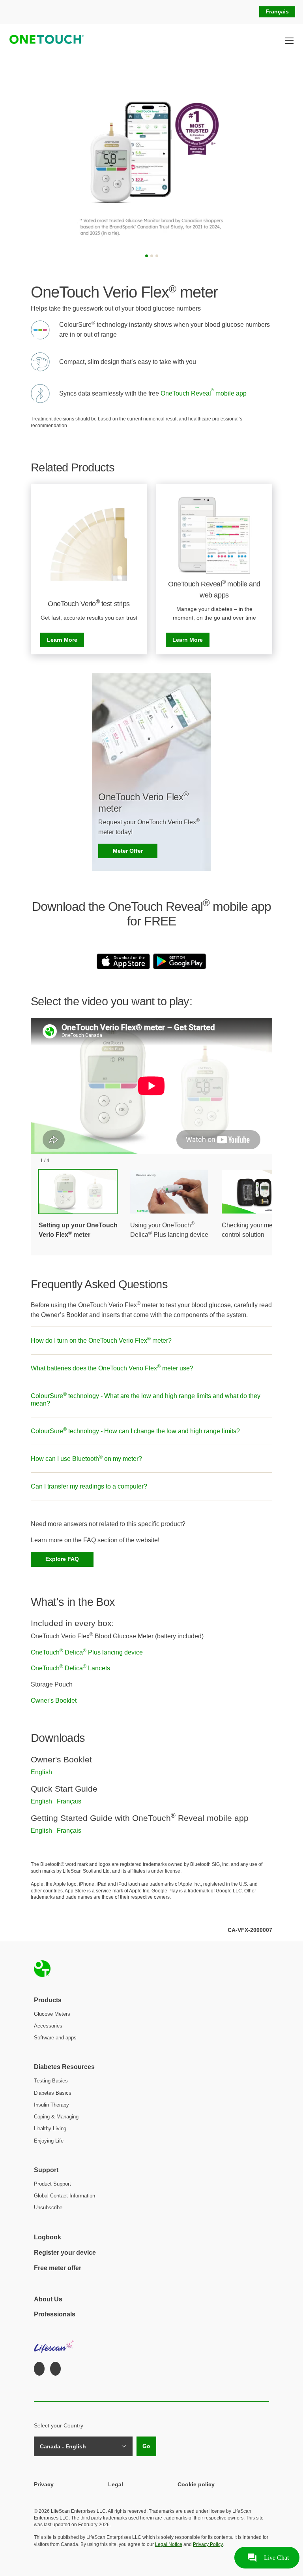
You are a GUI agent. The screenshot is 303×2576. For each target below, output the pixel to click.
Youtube (55, 2369)
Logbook (48, 2237)
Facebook (39, 2369)
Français (277, 11)
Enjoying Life (49, 2141)
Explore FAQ (62, 1559)
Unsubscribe (48, 2208)
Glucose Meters (52, 2014)
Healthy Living (50, 2128)
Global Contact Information (65, 2196)
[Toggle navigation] (289, 41)
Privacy (44, 2484)
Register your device (65, 2253)
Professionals (55, 2314)
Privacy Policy (208, 2544)
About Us (48, 2299)
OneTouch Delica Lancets (70, 1668)
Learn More (62, 640)
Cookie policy (196, 2484)
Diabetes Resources (64, 2067)
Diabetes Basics (53, 2093)
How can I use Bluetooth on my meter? (86, 1458)
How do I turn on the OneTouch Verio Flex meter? (101, 1340)
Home (42, 1969)
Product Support (52, 2184)
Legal (116, 2484)
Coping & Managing (56, 2117)
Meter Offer (128, 851)
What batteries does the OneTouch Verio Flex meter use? (112, 1368)
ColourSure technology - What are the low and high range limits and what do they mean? (146, 1399)
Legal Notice (169, 2544)
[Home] (44, 41)
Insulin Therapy (51, 2105)
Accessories (48, 2026)
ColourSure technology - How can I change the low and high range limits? (135, 1430)
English (41, 1772)
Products (48, 2000)
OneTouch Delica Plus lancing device (87, 1652)
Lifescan (55, 2342)
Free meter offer (58, 2268)
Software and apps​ (55, 2038)
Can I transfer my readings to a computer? (89, 1486)
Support (46, 2170)
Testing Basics (51, 2081)
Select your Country (59, 2425)
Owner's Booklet (54, 1701)
